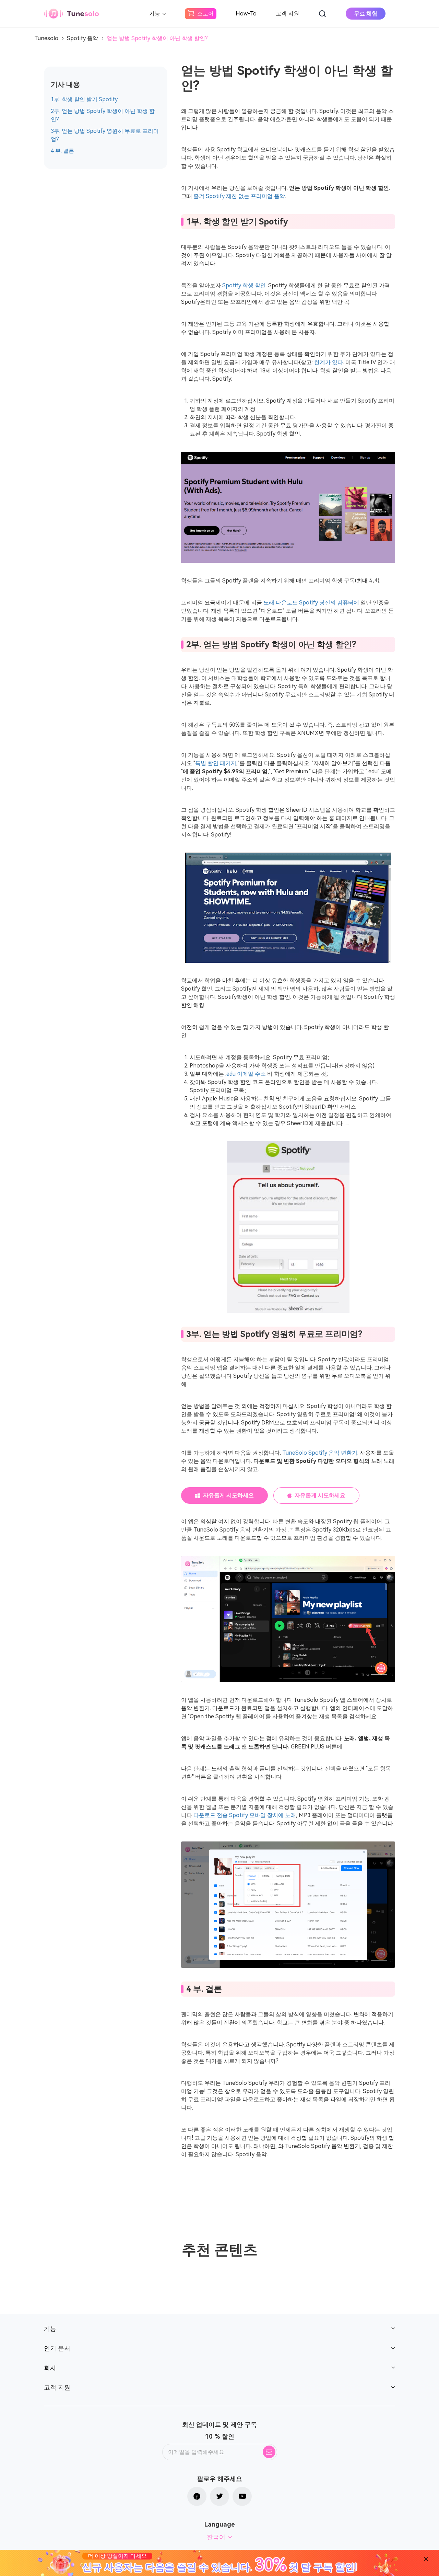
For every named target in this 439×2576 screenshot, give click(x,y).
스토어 (205, 14)
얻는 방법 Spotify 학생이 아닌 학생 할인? (157, 38)
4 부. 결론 (62, 151)
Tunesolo (46, 38)
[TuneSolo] (71, 14)
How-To (246, 14)
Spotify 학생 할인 (244, 285)
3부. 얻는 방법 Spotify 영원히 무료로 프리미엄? (105, 135)
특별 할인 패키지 (216, 763)
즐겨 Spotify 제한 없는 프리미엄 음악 (239, 196)
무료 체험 (366, 14)
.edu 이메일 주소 (246, 1074)
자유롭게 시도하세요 (228, 1495)
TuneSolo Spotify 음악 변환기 (320, 1453)
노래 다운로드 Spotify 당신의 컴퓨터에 (311, 603)
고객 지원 (287, 14)
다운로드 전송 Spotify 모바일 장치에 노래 (245, 1815)
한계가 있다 (329, 362)
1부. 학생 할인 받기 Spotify (84, 99)
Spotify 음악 (82, 38)
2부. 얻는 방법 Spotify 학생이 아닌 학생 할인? (103, 115)
